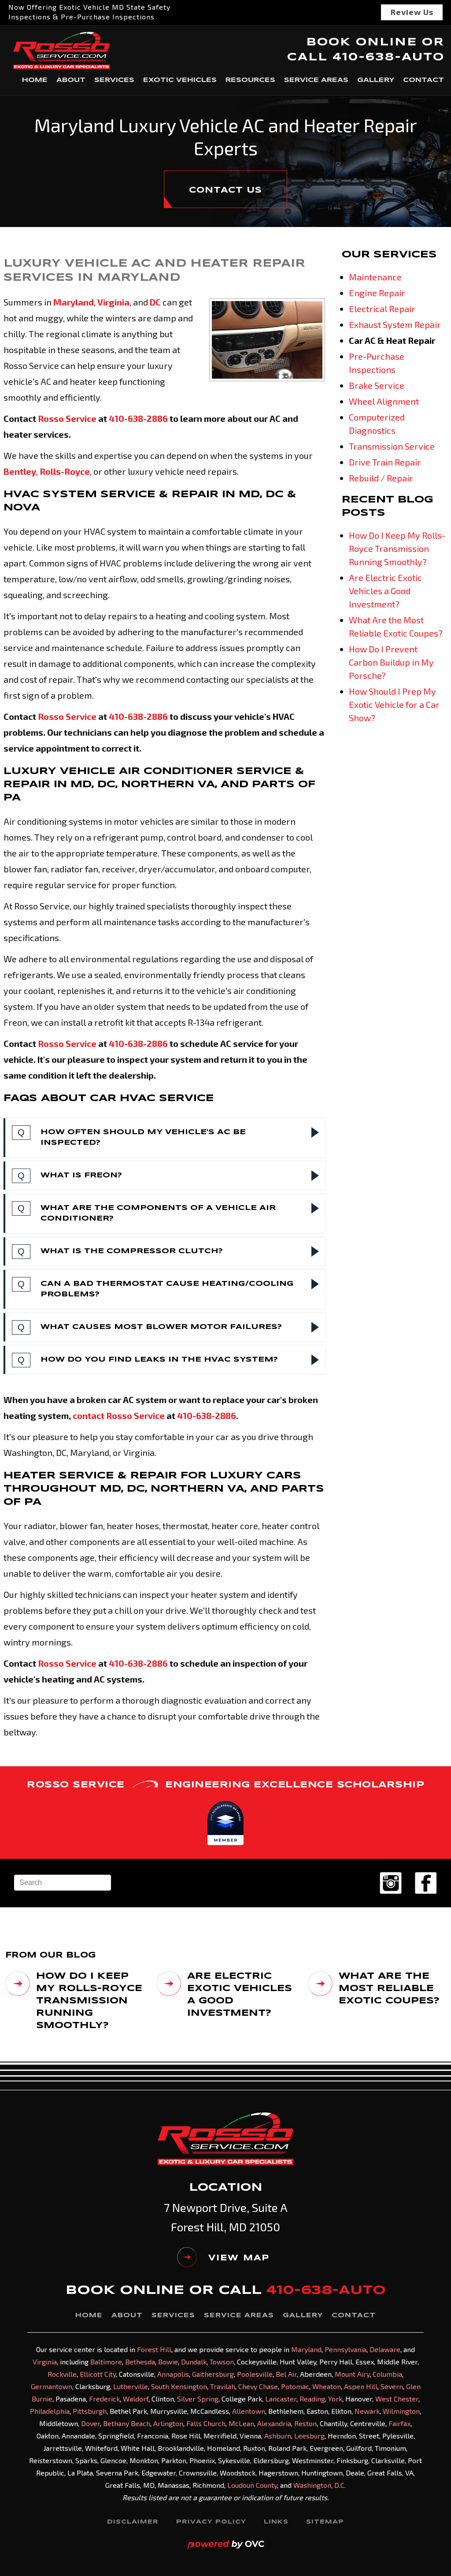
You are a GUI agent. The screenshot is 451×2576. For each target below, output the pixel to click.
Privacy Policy (211, 2522)
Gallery (376, 80)
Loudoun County (252, 2485)
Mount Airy (352, 2374)
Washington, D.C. (320, 2485)
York (335, 2399)
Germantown (52, 2386)
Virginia (113, 302)
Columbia (387, 2374)
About (71, 80)
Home (35, 80)
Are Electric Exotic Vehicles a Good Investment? (385, 591)
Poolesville (255, 2374)
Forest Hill (154, 2349)
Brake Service (377, 385)
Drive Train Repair (385, 462)
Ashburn (278, 2436)
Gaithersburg (213, 2374)
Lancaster (281, 2399)
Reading (312, 2399)
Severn (392, 2386)
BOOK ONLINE (362, 43)
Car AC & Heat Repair (392, 340)
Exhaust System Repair (395, 324)
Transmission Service (392, 446)
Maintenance (375, 277)
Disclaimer (133, 2522)
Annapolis (173, 2374)
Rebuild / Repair (381, 478)
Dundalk (194, 2362)
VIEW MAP (239, 2258)
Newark (367, 2411)
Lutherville (131, 2386)
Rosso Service (67, 418)
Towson (222, 2362)
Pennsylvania (346, 2349)
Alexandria (274, 2423)
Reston (305, 2423)
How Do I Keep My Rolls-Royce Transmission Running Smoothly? (397, 548)
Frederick (104, 2399)
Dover (91, 2423)
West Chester (397, 2399)
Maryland (74, 302)
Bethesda (140, 2362)
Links (276, 2522)
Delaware (385, 2349)
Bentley (20, 471)
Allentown (249, 2411)
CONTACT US (225, 190)
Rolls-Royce (65, 471)
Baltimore (106, 2362)
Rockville (62, 2374)
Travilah (223, 2386)
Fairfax (399, 2423)
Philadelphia (50, 2411)
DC (155, 302)
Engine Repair (377, 293)
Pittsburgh (90, 2411)
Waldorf (136, 2399)
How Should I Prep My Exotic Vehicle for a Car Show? (394, 704)
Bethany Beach (127, 2423)
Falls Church (206, 2423)
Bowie (168, 2362)
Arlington (168, 2423)
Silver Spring (198, 2399)
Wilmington (401, 2411)
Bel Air (286, 2374)
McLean (241, 2423)
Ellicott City (98, 2374)
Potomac (295, 2386)
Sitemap (325, 2522)
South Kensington (179, 2386)
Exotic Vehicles (180, 80)
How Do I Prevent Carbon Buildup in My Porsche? (391, 662)
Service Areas (316, 80)
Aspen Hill (361, 2386)
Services (114, 80)
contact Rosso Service (119, 1415)
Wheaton (327, 2386)
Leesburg (309, 2436)
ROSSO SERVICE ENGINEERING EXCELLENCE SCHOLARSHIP (225, 1785)
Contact (423, 80)
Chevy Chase (258, 2386)
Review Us (412, 12)
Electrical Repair (382, 309)
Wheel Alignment (384, 401)
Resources (250, 80)
